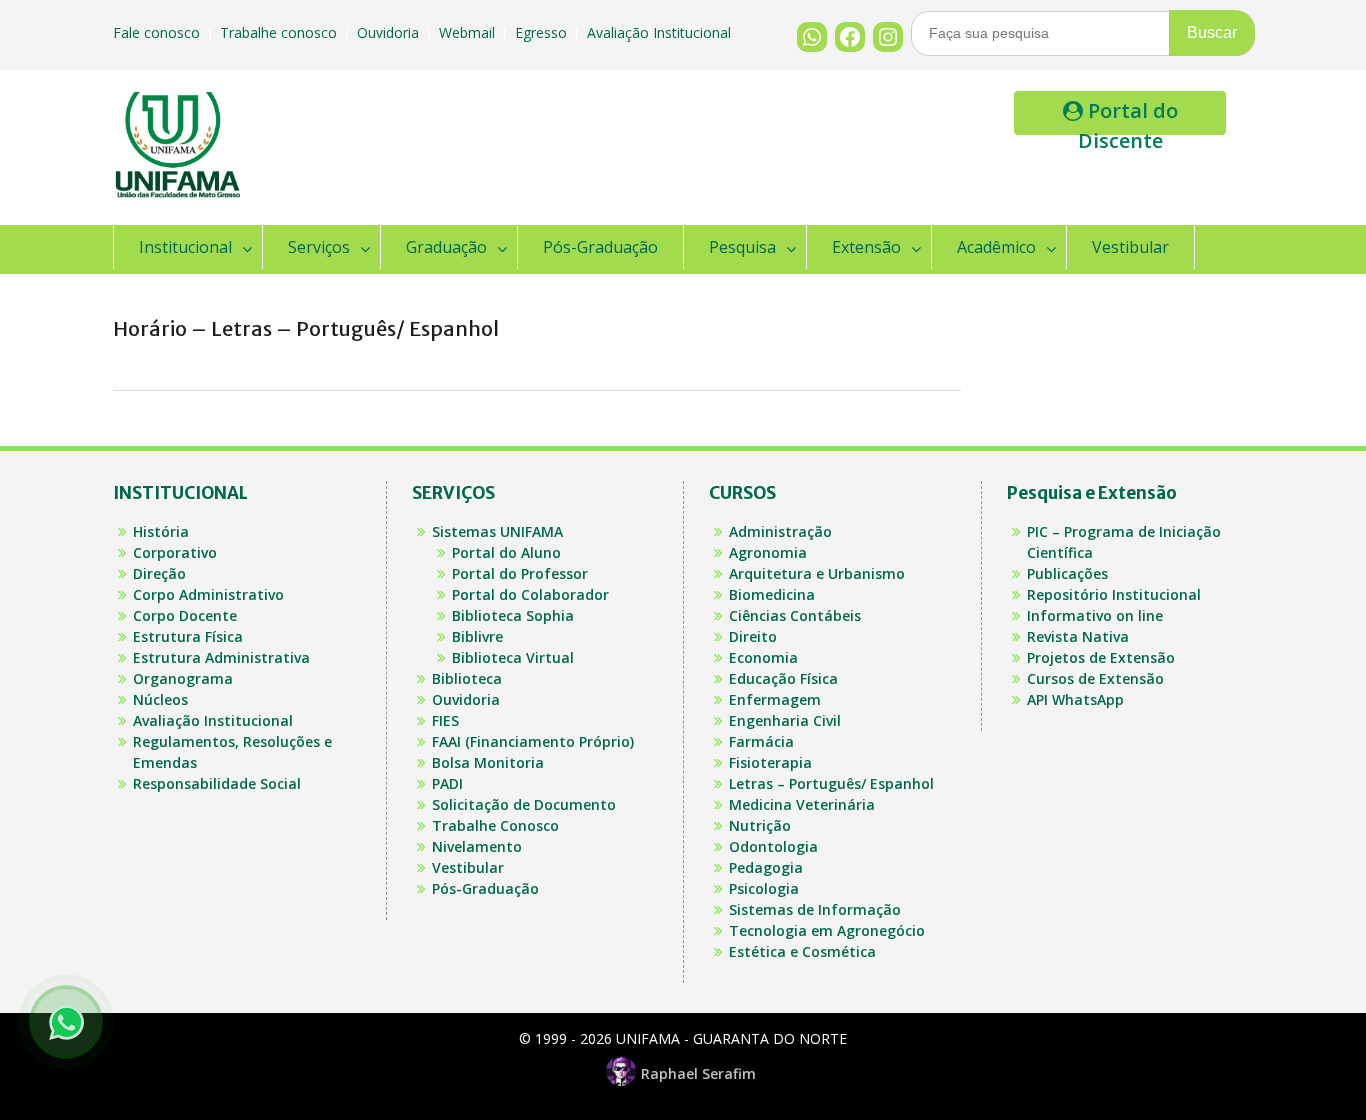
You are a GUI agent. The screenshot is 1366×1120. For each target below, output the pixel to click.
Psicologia (764, 888)
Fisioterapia (770, 762)
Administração (780, 531)
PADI (447, 783)
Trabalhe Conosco (495, 825)
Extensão (866, 247)
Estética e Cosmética (802, 951)
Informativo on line (1095, 615)
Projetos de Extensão (1101, 657)
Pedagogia (766, 867)
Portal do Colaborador (530, 594)
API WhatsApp (1075, 699)
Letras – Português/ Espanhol (831, 783)
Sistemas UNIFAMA (497, 531)
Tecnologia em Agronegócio (827, 930)
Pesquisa (742, 247)
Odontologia (773, 846)
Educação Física (783, 678)
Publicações (1067, 573)
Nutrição (760, 825)
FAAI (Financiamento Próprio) (533, 741)
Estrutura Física (188, 636)
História (161, 531)
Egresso (543, 32)
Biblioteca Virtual (513, 657)
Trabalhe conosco (280, 32)
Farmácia (761, 741)
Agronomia (768, 552)
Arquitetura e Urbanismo (817, 573)
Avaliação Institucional (661, 32)
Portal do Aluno (506, 552)
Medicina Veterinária (802, 804)
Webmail (469, 32)
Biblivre (477, 636)
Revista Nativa (1078, 636)
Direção (159, 573)
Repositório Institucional (1114, 594)
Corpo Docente (185, 615)
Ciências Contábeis (795, 615)
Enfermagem (775, 699)
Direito (753, 636)
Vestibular (1130, 247)
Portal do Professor (520, 573)
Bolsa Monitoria (488, 762)
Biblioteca (467, 678)
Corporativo (175, 552)
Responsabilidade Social (217, 783)
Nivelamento (477, 846)
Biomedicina (772, 594)
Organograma (183, 678)
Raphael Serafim (698, 1073)
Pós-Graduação (600, 247)
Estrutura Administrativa (221, 657)
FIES (445, 720)
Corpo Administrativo (208, 594)
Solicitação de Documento (524, 804)
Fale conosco (158, 32)
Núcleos (160, 699)
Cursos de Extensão (1095, 678)
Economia (763, 657)
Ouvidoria (390, 32)
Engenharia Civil (785, 720)
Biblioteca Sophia (513, 615)
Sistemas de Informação (815, 909)
